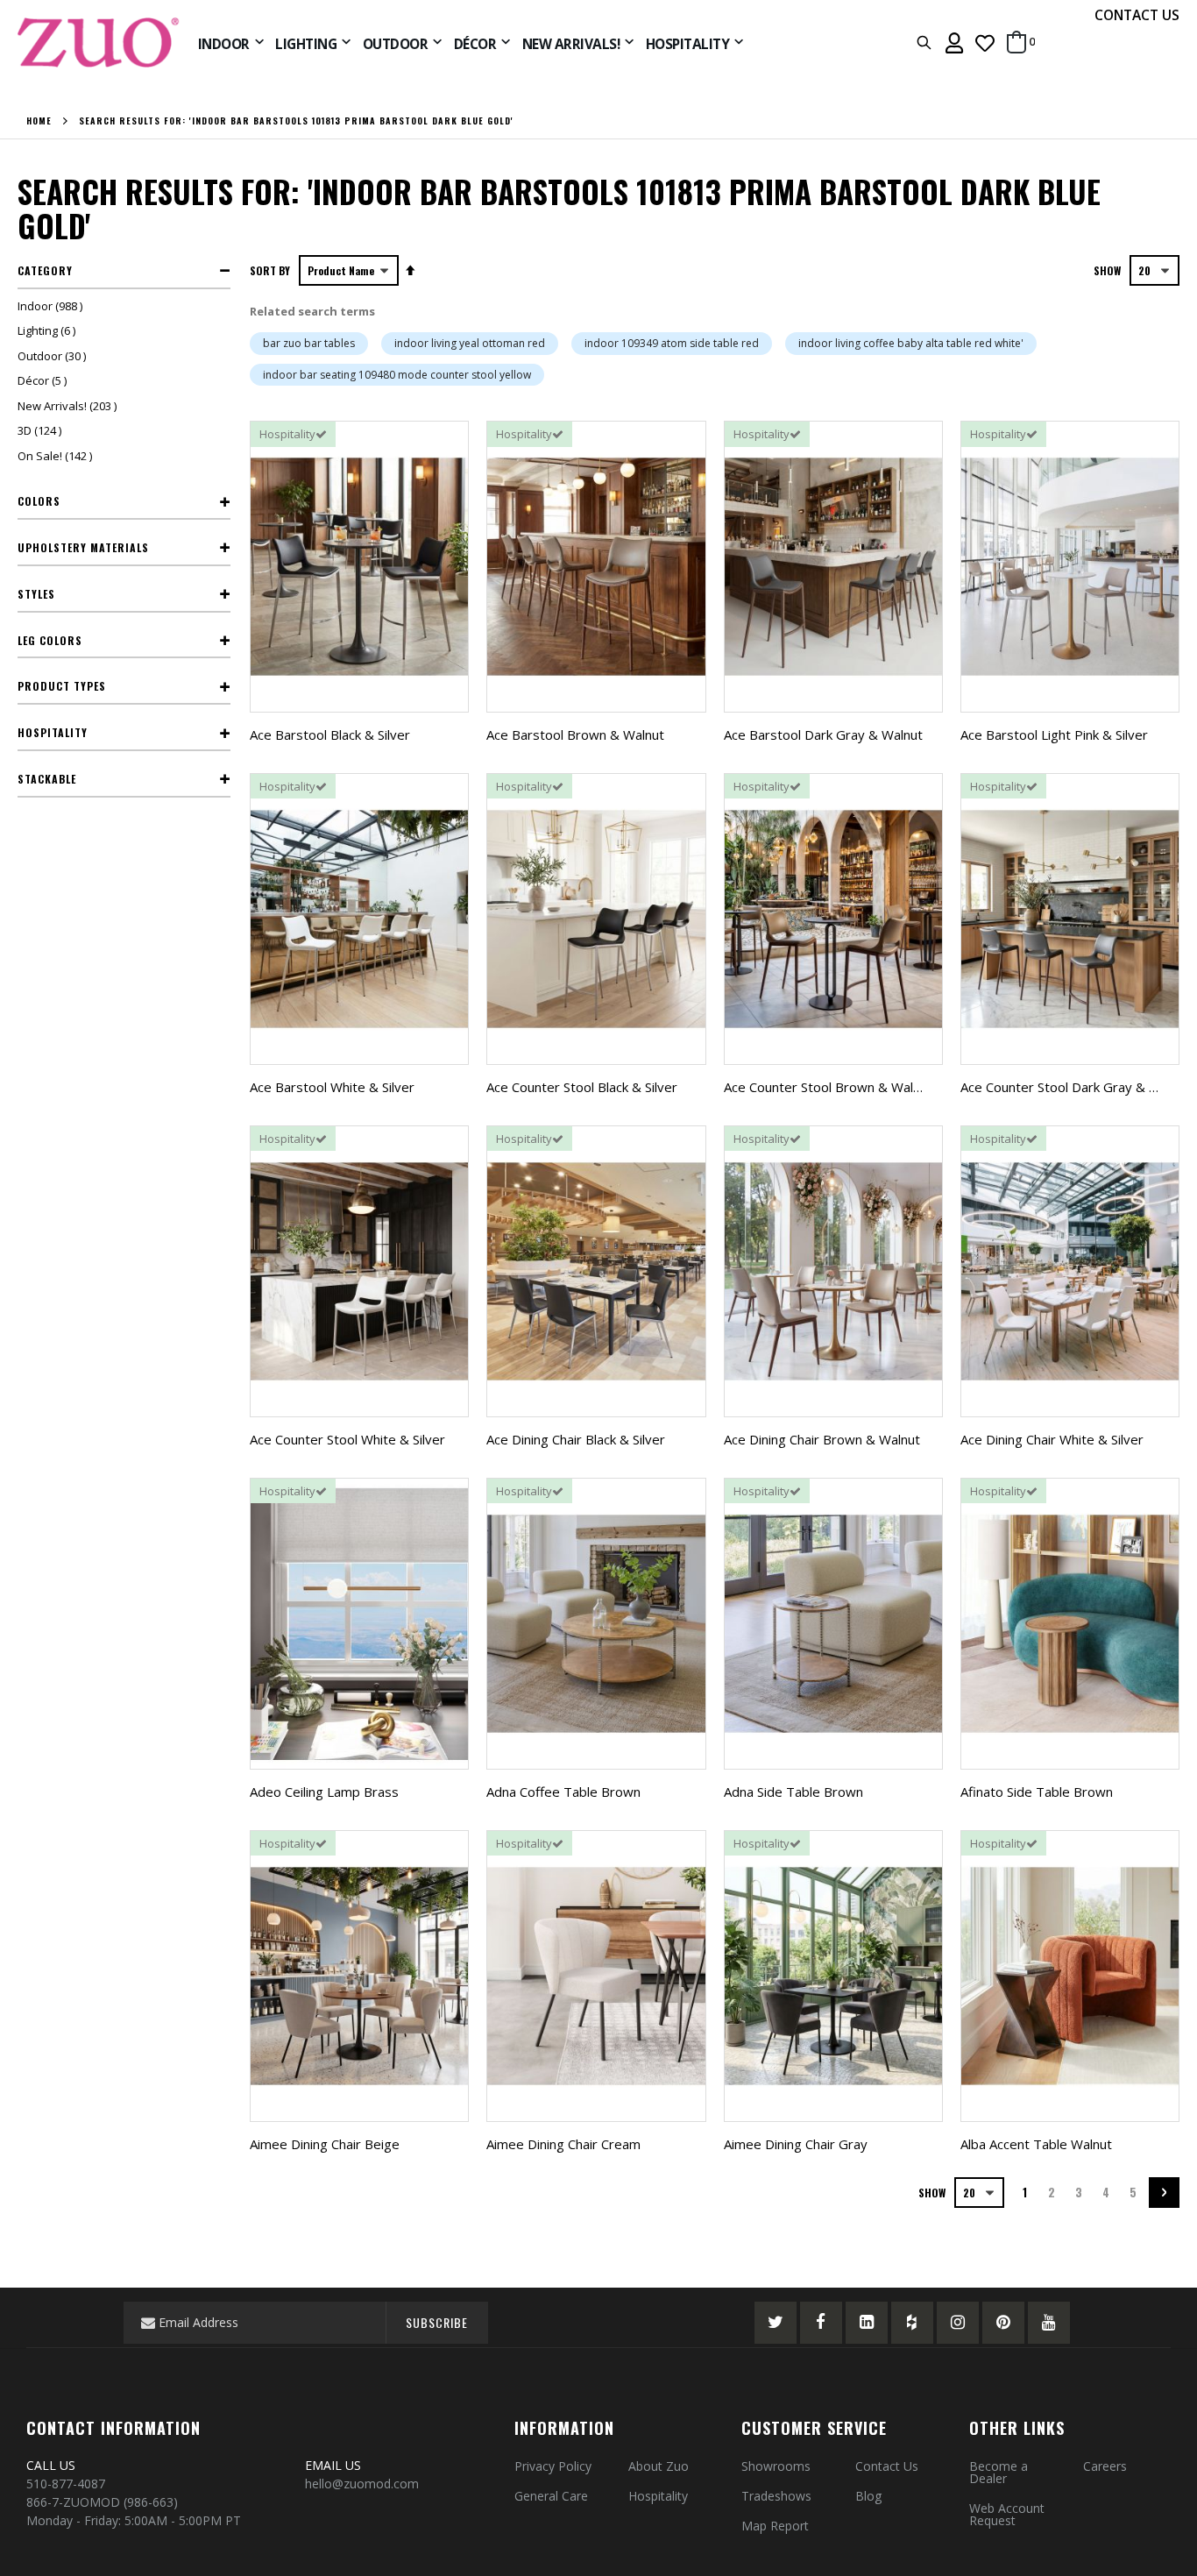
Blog (868, 2496)
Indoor (52, 306)
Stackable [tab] (47, 779)
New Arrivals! (69, 406)
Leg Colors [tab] (50, 640)
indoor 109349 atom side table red (672, 343)
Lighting (49, 330)
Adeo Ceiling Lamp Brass (324, 1792)
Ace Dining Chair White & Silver (1052, 1439)
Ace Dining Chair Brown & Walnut (822, 1439)
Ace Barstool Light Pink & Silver (1054, 734)
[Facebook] (821, 2323)
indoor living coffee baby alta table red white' (911, 343)
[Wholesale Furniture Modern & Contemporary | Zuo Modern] (99, 43)
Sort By (270, 270)
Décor (44, 380)
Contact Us (887, 2466)
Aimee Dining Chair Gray (796, 2144)
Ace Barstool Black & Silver (330, 734)
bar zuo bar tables (309, 343)
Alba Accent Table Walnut (1036, 2144)
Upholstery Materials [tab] (83, 547)
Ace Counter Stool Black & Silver (582, 1087)
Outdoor (54, 356)
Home (39, 121)
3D (42, 430)
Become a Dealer (999, 2472)
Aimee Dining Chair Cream (563, 2144)
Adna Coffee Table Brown (563, 1792)
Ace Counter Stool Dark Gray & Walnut (1075, 1087)
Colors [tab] (39, 501)
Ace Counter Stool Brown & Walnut (828, 1087)
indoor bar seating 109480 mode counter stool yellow (397, 375)
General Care (551, 2496)
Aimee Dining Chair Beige (325, 2144)
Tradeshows (776, 2496)
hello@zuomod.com (364, 2484)
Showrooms (776, 2466)
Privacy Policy (553, 2466)
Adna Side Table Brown (793, 1792)
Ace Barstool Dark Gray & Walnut (823, 734)
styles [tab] (36, 594)
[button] (985, 43)
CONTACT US (1137, 15)
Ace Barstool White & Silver (332, 1087)
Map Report (775, 2526)
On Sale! (57, 456)
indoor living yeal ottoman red (470, 343)
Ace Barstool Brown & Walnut (575, 734)
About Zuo (659, 2466)
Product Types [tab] (62, 686)
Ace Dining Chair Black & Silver (576, 1439)
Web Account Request (1007, 2514)
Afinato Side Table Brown (1037, 1792)
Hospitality (658, 2496)
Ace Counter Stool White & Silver (347, 1439)
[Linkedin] (867, 2323)
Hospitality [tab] (53, 732)
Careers (1105, 2466)
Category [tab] (45, 270)
